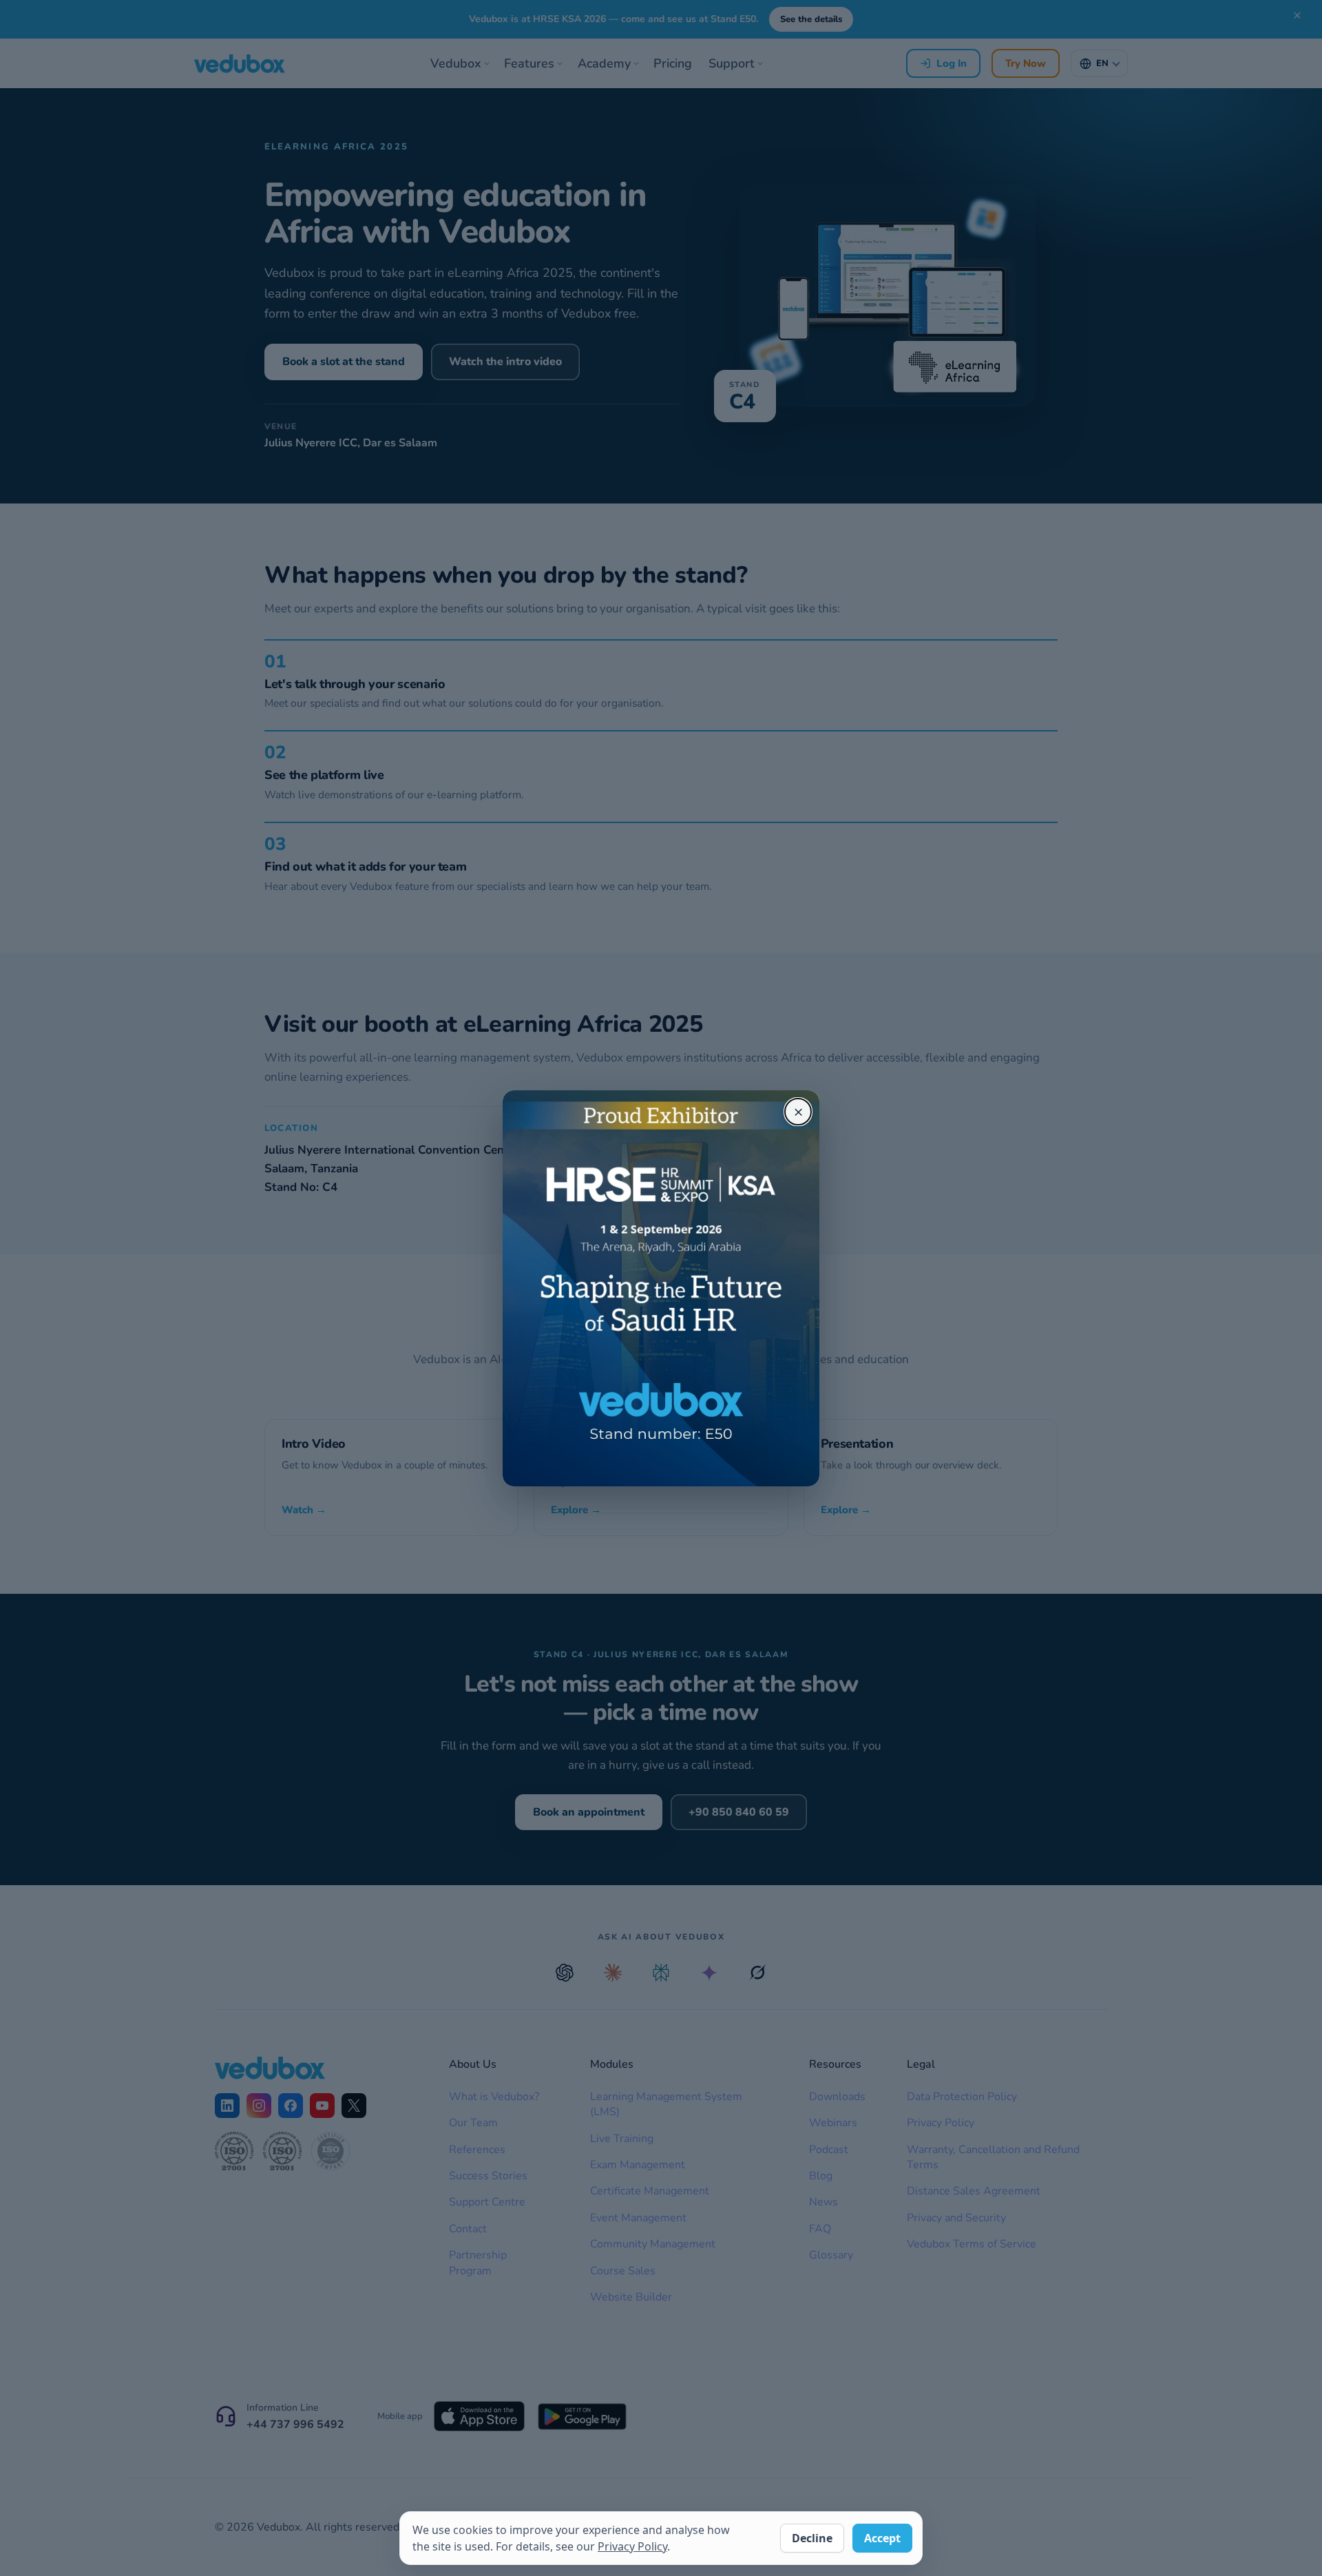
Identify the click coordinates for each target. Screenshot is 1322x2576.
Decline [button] (812, 2538)
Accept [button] (882, 2538)
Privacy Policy (632, 2546)
